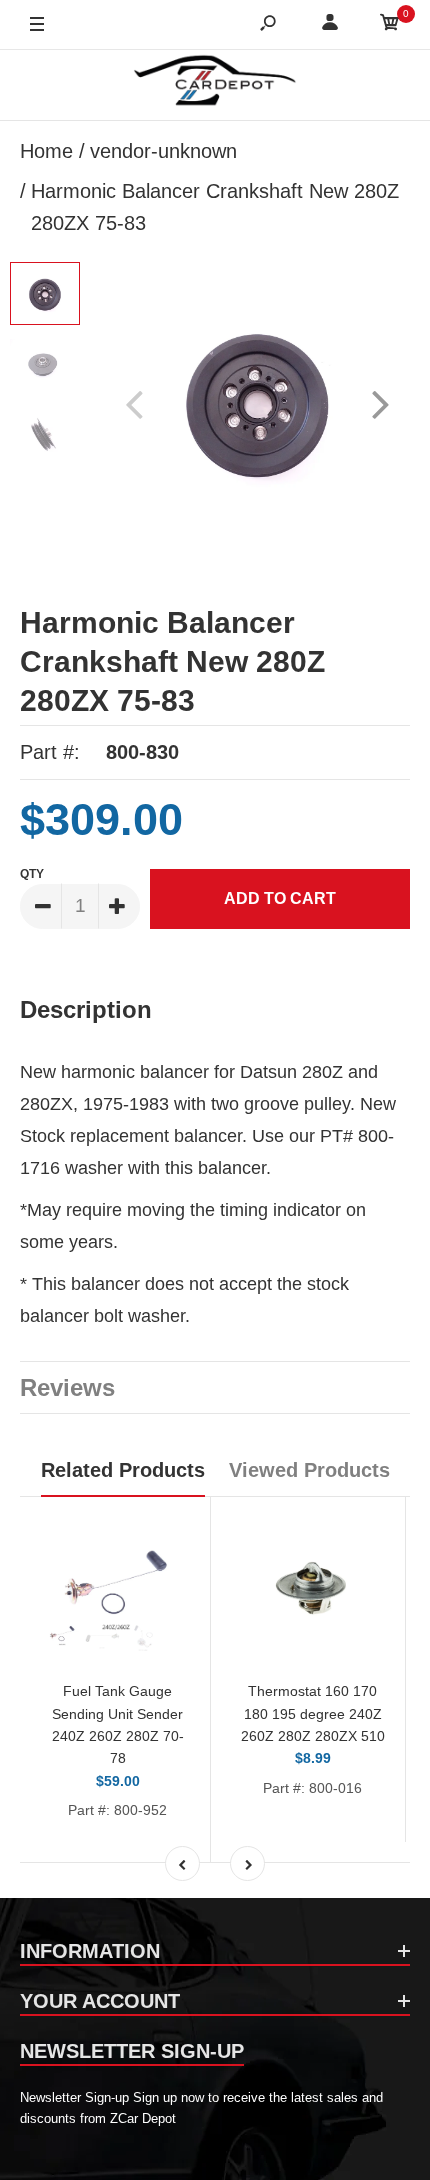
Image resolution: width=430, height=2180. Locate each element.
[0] (390, 25)
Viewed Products (309, 1470)
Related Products (123, 1470)
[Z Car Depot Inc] (215, 85)
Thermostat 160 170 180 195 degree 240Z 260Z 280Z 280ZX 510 (313, 1713)
